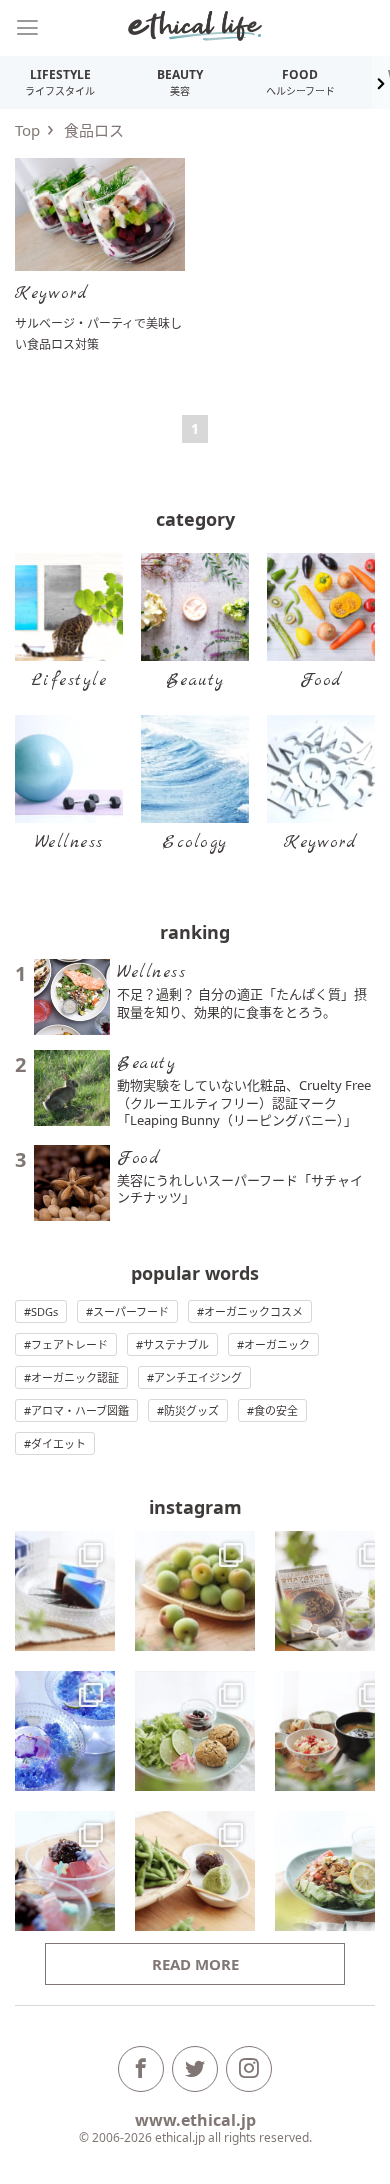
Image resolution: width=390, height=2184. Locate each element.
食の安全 (276, 1410)
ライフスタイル (60, 82)
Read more (195, 1964)
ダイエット (58, 1443)
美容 (180, 82)
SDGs (44, 1311)
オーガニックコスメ (253, 1311)
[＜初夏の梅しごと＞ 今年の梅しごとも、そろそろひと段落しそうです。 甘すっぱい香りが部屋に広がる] (195, 1591)
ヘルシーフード (300, 82)
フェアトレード (69, 1344)
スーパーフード (131, 1311)
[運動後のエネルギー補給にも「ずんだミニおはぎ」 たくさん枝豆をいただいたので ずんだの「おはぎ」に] (195, 1871)
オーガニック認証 (75, 1377)
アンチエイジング (198, 1377)
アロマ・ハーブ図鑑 (80, 1410)
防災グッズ (191, 1410)
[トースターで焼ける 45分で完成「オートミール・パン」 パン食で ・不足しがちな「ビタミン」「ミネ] (195, 1731)
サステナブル (176, 1344)
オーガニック (277, 1344)
